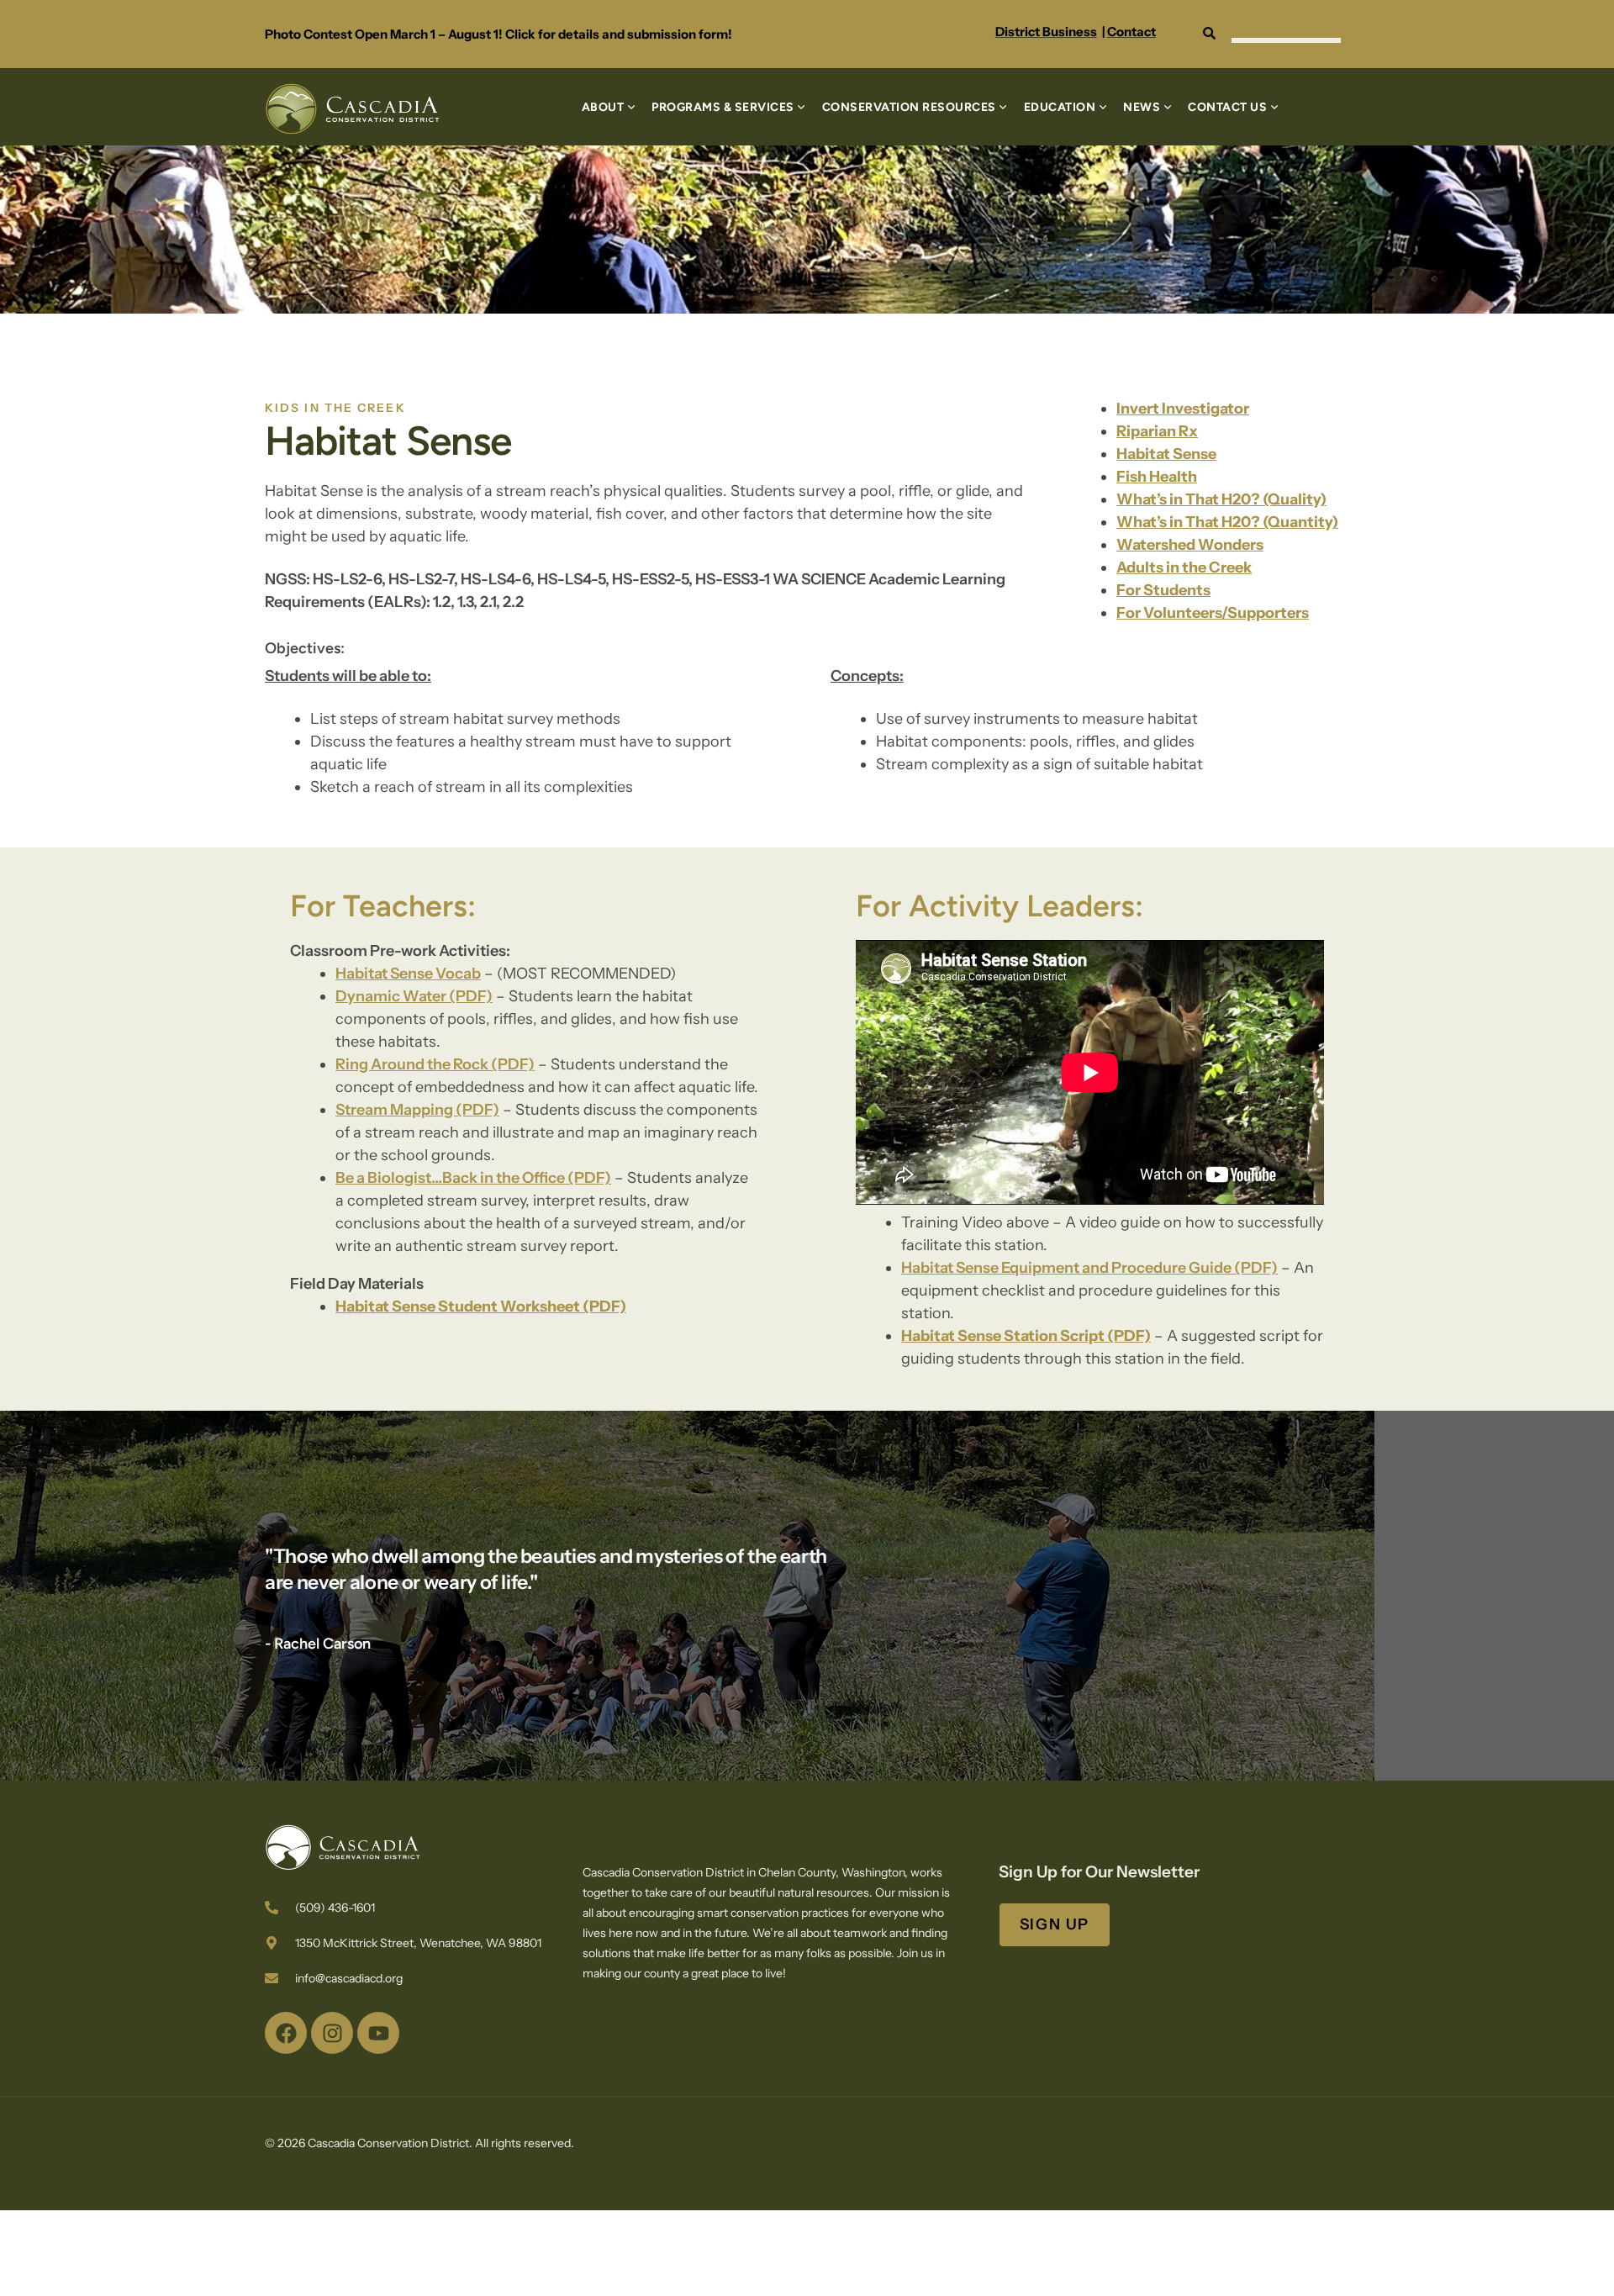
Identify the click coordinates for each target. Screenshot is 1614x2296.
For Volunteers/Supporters (1213, 613)
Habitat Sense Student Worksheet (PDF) (481, 1306)
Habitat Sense (1166, 454)
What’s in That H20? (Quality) (1221, 499)
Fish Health (1157, 477)
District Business (1046, 32)
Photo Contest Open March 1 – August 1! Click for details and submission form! (498, 34)
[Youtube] (378, 2033)
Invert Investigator (1183, 409)
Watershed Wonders (1190, 545)
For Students (1163, 590)
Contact (1131, 32)
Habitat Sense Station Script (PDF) (1026, 1336)
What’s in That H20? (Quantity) (1227, 522)
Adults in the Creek (1184, 567)
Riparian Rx (1157, 431)
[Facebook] (286, 2033)
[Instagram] (332, 2033)
